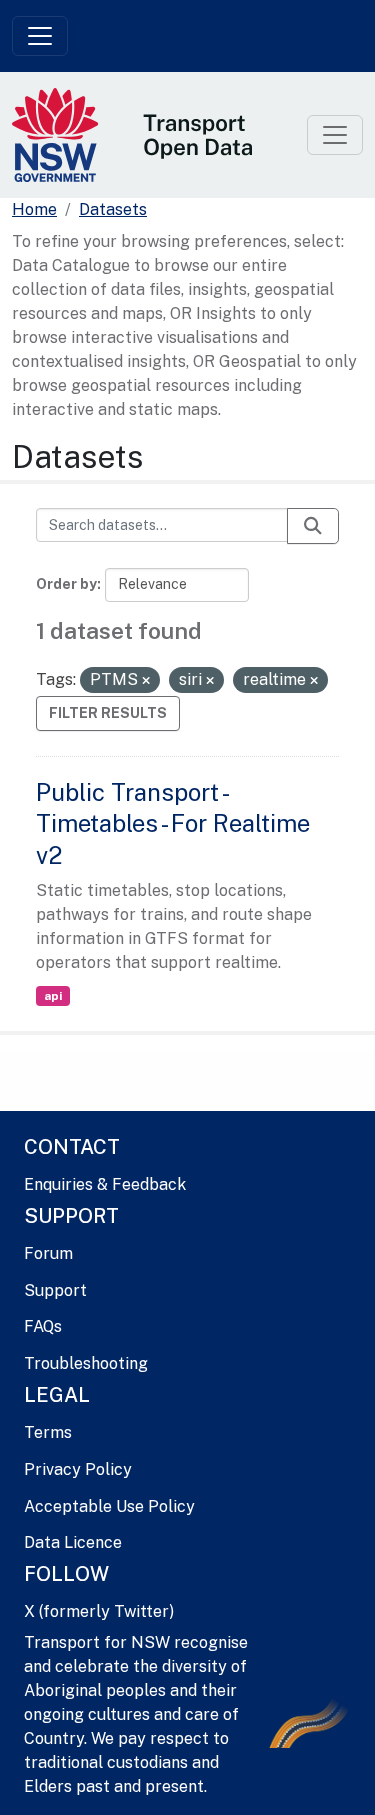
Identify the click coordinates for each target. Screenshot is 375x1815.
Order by (66, 584)
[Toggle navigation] (40, 36)
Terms (48, 1432)
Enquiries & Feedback (105, 1184)
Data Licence (73, 1542)
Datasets (113, 209)
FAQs (43, 1326)
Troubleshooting (86, 1363)
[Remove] (146, 681)
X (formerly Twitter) (99, 1611)
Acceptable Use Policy (109, 1506)
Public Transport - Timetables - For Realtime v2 (173, 823)
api (53, 996)
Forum (48, 1253)
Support (55, 1290)
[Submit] (313, 526)
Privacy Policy (78, 1469)
